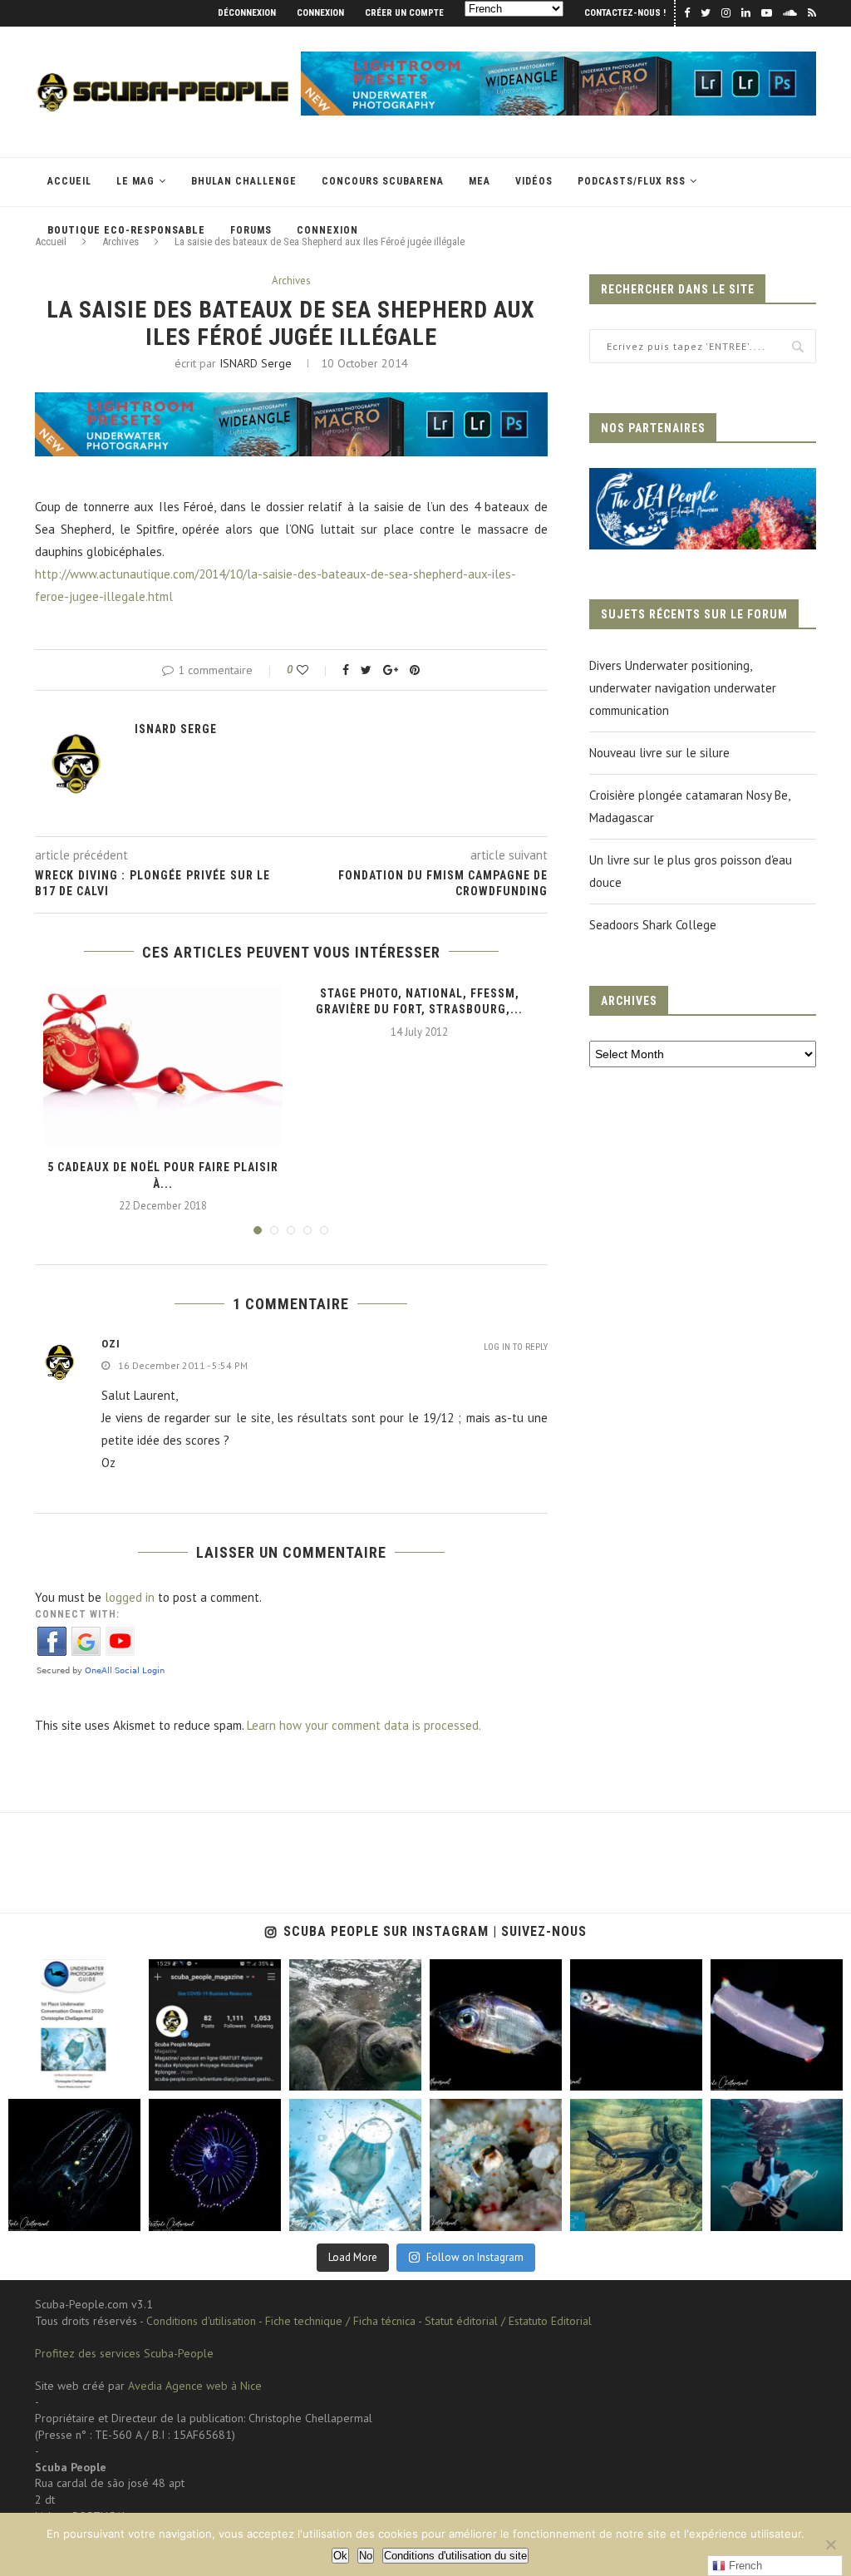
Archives (291, 281)
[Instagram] (124, 2075)
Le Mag (135, 181)
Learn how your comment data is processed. (364, 1725)
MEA (480, 181)
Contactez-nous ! (625, 13)
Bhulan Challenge (244, 181)
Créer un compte (404, 13)
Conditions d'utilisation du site (455, 2556)
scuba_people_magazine (66, 1973)
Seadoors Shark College (653, 925)
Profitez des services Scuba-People (124, 2353)
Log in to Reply (516, 1347)
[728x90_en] (558, 59)
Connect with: (77, 1614)
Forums (251, 230)
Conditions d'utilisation (201, 2321)
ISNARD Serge (256, 363)
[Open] (74, 2025)
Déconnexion (247, 13)
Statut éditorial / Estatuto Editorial (508, 2321)
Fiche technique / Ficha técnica (340, 2321)
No (366, 2556)
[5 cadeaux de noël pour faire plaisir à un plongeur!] (163, 1066)
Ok (340, 2556)
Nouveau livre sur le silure (659, 753)
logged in (130, 1597)
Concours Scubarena (383, 181)
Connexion (320, 13)
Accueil (69, 181)
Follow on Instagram (475, 2257)
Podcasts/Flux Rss (632, 181)
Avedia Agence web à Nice (195, 2386)
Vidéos (534, 181)
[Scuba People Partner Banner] (703, 479)
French (744, 2566)
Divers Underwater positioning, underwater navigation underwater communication (683, 688)
